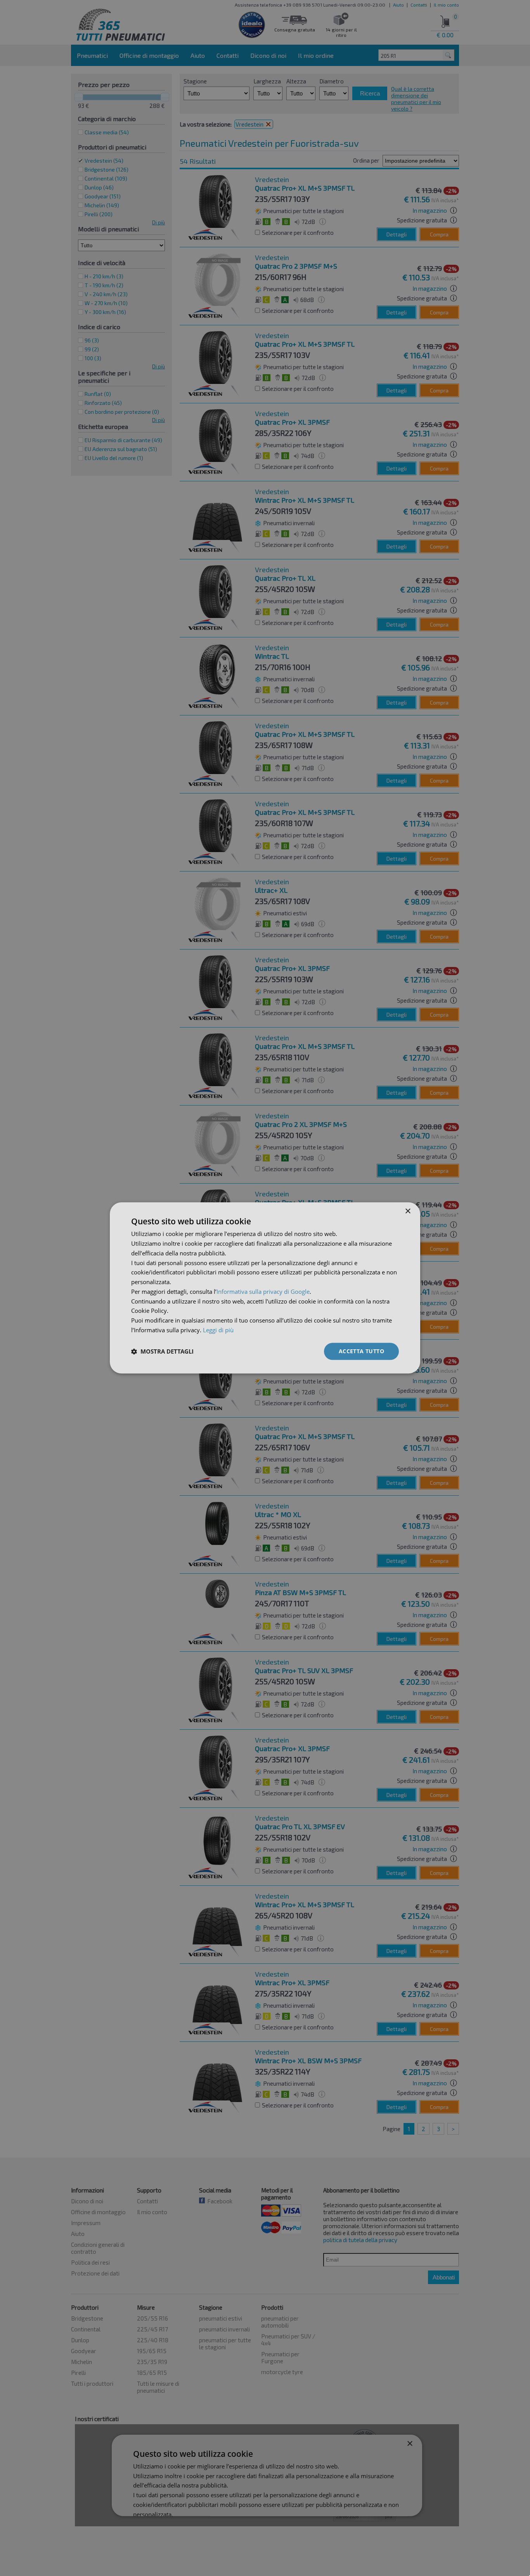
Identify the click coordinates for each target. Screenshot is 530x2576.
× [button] (408, 1211)
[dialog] (265, 1288)
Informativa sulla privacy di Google (263, 1291)
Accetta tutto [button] (361, 1351)
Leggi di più (218, 1330)
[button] (162, 1351)
